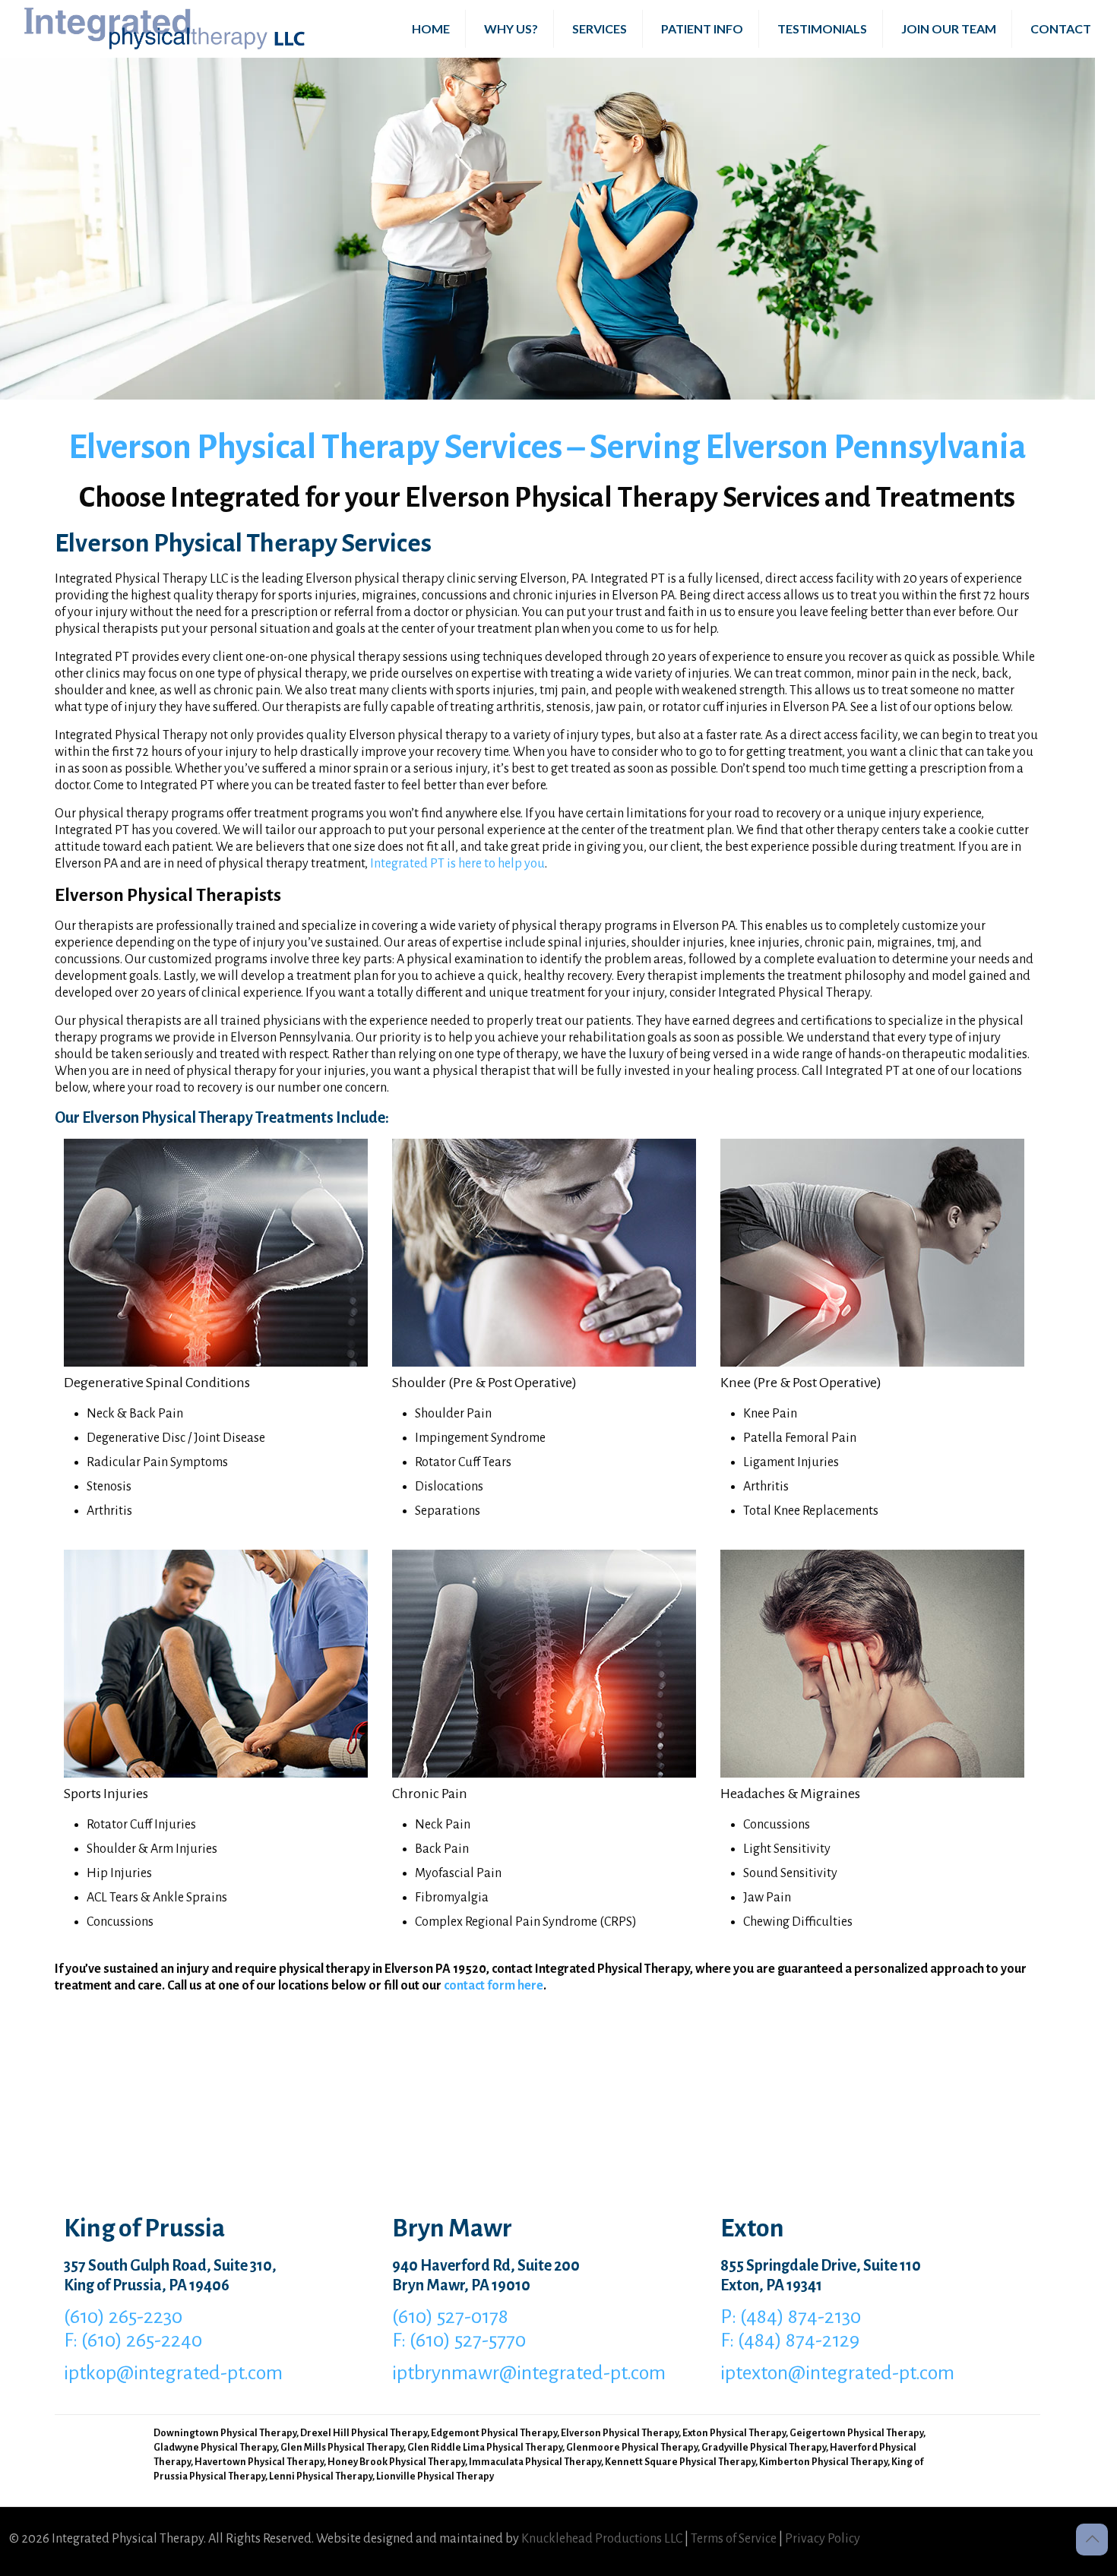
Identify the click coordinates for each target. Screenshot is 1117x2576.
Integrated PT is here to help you (457, 864)
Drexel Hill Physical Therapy (364, 2433)
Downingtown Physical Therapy (225, 2433)
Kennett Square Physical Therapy (680, 2462)
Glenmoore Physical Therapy (632, 2448)
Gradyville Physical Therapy (764, 2448)
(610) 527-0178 (450, 2317)
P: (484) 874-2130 (791, 2317)
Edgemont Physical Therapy (494, 2433)
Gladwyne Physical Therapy (215, 2448)
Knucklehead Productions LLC (602, 2539)
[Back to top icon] (1092, 2540)
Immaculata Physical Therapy (535, 2462)
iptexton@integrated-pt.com (837, 2373)
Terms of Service (734, 2539)
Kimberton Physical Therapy (823, 2462)
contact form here (494, 1986)
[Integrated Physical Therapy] (165, 28)
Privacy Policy (823, 2539)
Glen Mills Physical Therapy (342, 2448)
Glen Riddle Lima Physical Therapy (485, 2448)
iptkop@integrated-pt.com (173, 2373)
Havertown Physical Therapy (259, 2462)
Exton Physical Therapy (734, 2433)
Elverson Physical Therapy (620, 2433)
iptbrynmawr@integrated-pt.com (529, 2373)
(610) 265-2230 (123, 2317)
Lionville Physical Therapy (435, 2476)
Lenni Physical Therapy (321, 2476)
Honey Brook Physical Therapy (396, 2462)
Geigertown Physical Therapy (856, 2433)
